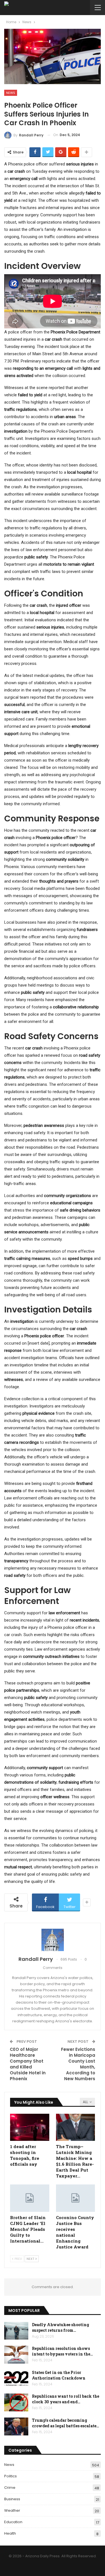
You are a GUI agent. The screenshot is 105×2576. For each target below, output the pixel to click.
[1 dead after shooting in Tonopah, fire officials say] (30, 2127)
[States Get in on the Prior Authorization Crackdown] (16, 2379)
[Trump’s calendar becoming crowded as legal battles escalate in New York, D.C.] (16, 2426)
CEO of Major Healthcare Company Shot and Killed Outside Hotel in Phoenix (28, 2064)
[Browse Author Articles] (53, 1940)
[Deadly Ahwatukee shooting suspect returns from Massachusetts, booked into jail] (16, 2331)
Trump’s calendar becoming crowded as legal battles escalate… (66, 2423)
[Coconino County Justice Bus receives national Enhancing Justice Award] (76, 2198)
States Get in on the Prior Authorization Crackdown (59, 2375)
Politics (11, 2476)
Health (10, 2533)
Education (13, 2522)
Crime (10, 2488)
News (11, 93)
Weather (12, 2510)
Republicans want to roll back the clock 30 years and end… (66, 2399)
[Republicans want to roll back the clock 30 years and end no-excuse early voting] (16, 2402)
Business (12, 2499)
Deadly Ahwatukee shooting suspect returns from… (60, 2327)
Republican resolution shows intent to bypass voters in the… (62, 2351)
